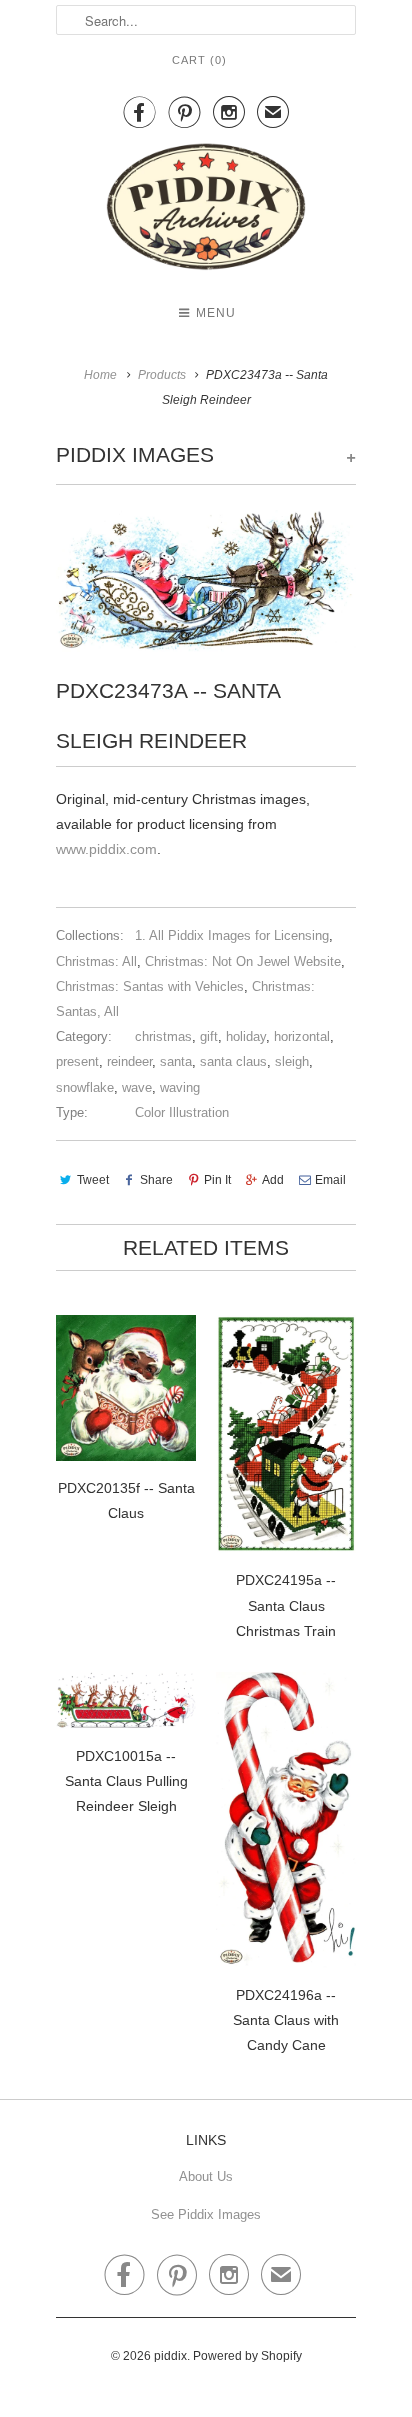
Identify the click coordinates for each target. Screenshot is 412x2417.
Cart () (199, 60)
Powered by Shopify (247, 2356)
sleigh (292, 1061)
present (77, 1061)
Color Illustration (182, 1112)
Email (330, 1180)
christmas (163, 1036)
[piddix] (206, 210)
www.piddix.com (106, 849)
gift (209, 1036)
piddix (170, 2356)
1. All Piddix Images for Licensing (232, 935)
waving (180, 1087)
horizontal (302, 1036)
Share (156, 1180)
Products (162, 375)
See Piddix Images (206, 2214)
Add (273, 1180)
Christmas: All (96, 961)
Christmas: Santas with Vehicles (150, 986)
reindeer (129, 1061)
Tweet (93, 1180)
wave (137, 1087)
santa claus (233, 1061)
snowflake (85, 1087)
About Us (206, 2176)
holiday (246, 1036)
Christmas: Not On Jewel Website (243, 961)
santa (176, 1061)
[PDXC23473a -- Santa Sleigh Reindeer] (206, 580)
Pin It (217, 1180)
